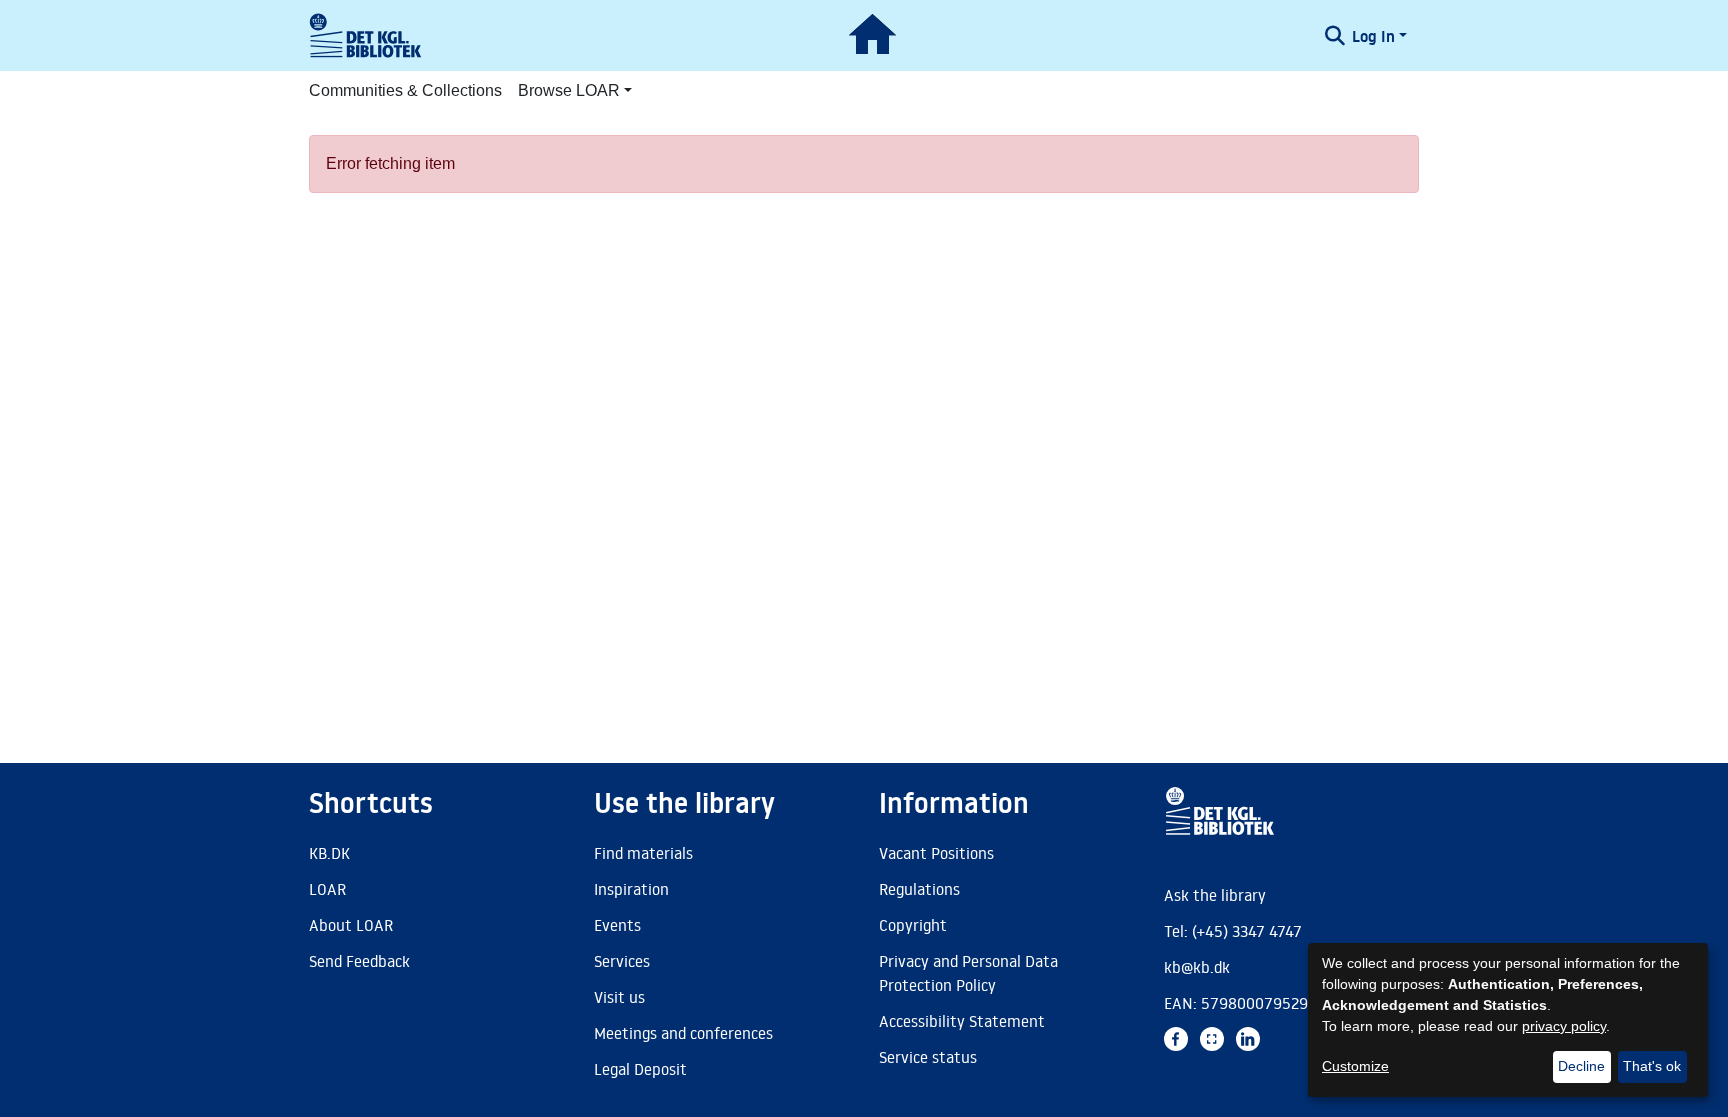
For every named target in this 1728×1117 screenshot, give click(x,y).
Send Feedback (359, 961)
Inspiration (631, 889)
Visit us (619, 997)
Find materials (643, 853)
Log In (1373, 36)
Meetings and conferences (683, 1033)
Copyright (913, 925)
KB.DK (329, 853)
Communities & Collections (405, 90)
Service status (928, 1057)
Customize (1355, 1066)
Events (617, 925)
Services (622, 961)
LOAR (327, 889)
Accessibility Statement (962, 1021)
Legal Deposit (640, 1069)
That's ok (1652, 1066)
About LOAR (351, 925)
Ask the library (1215, 895)
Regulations (919, 889)
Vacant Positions (936, 853)
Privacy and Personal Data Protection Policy (968, 973)
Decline (1581, 1066)
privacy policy (1564, 1026)
